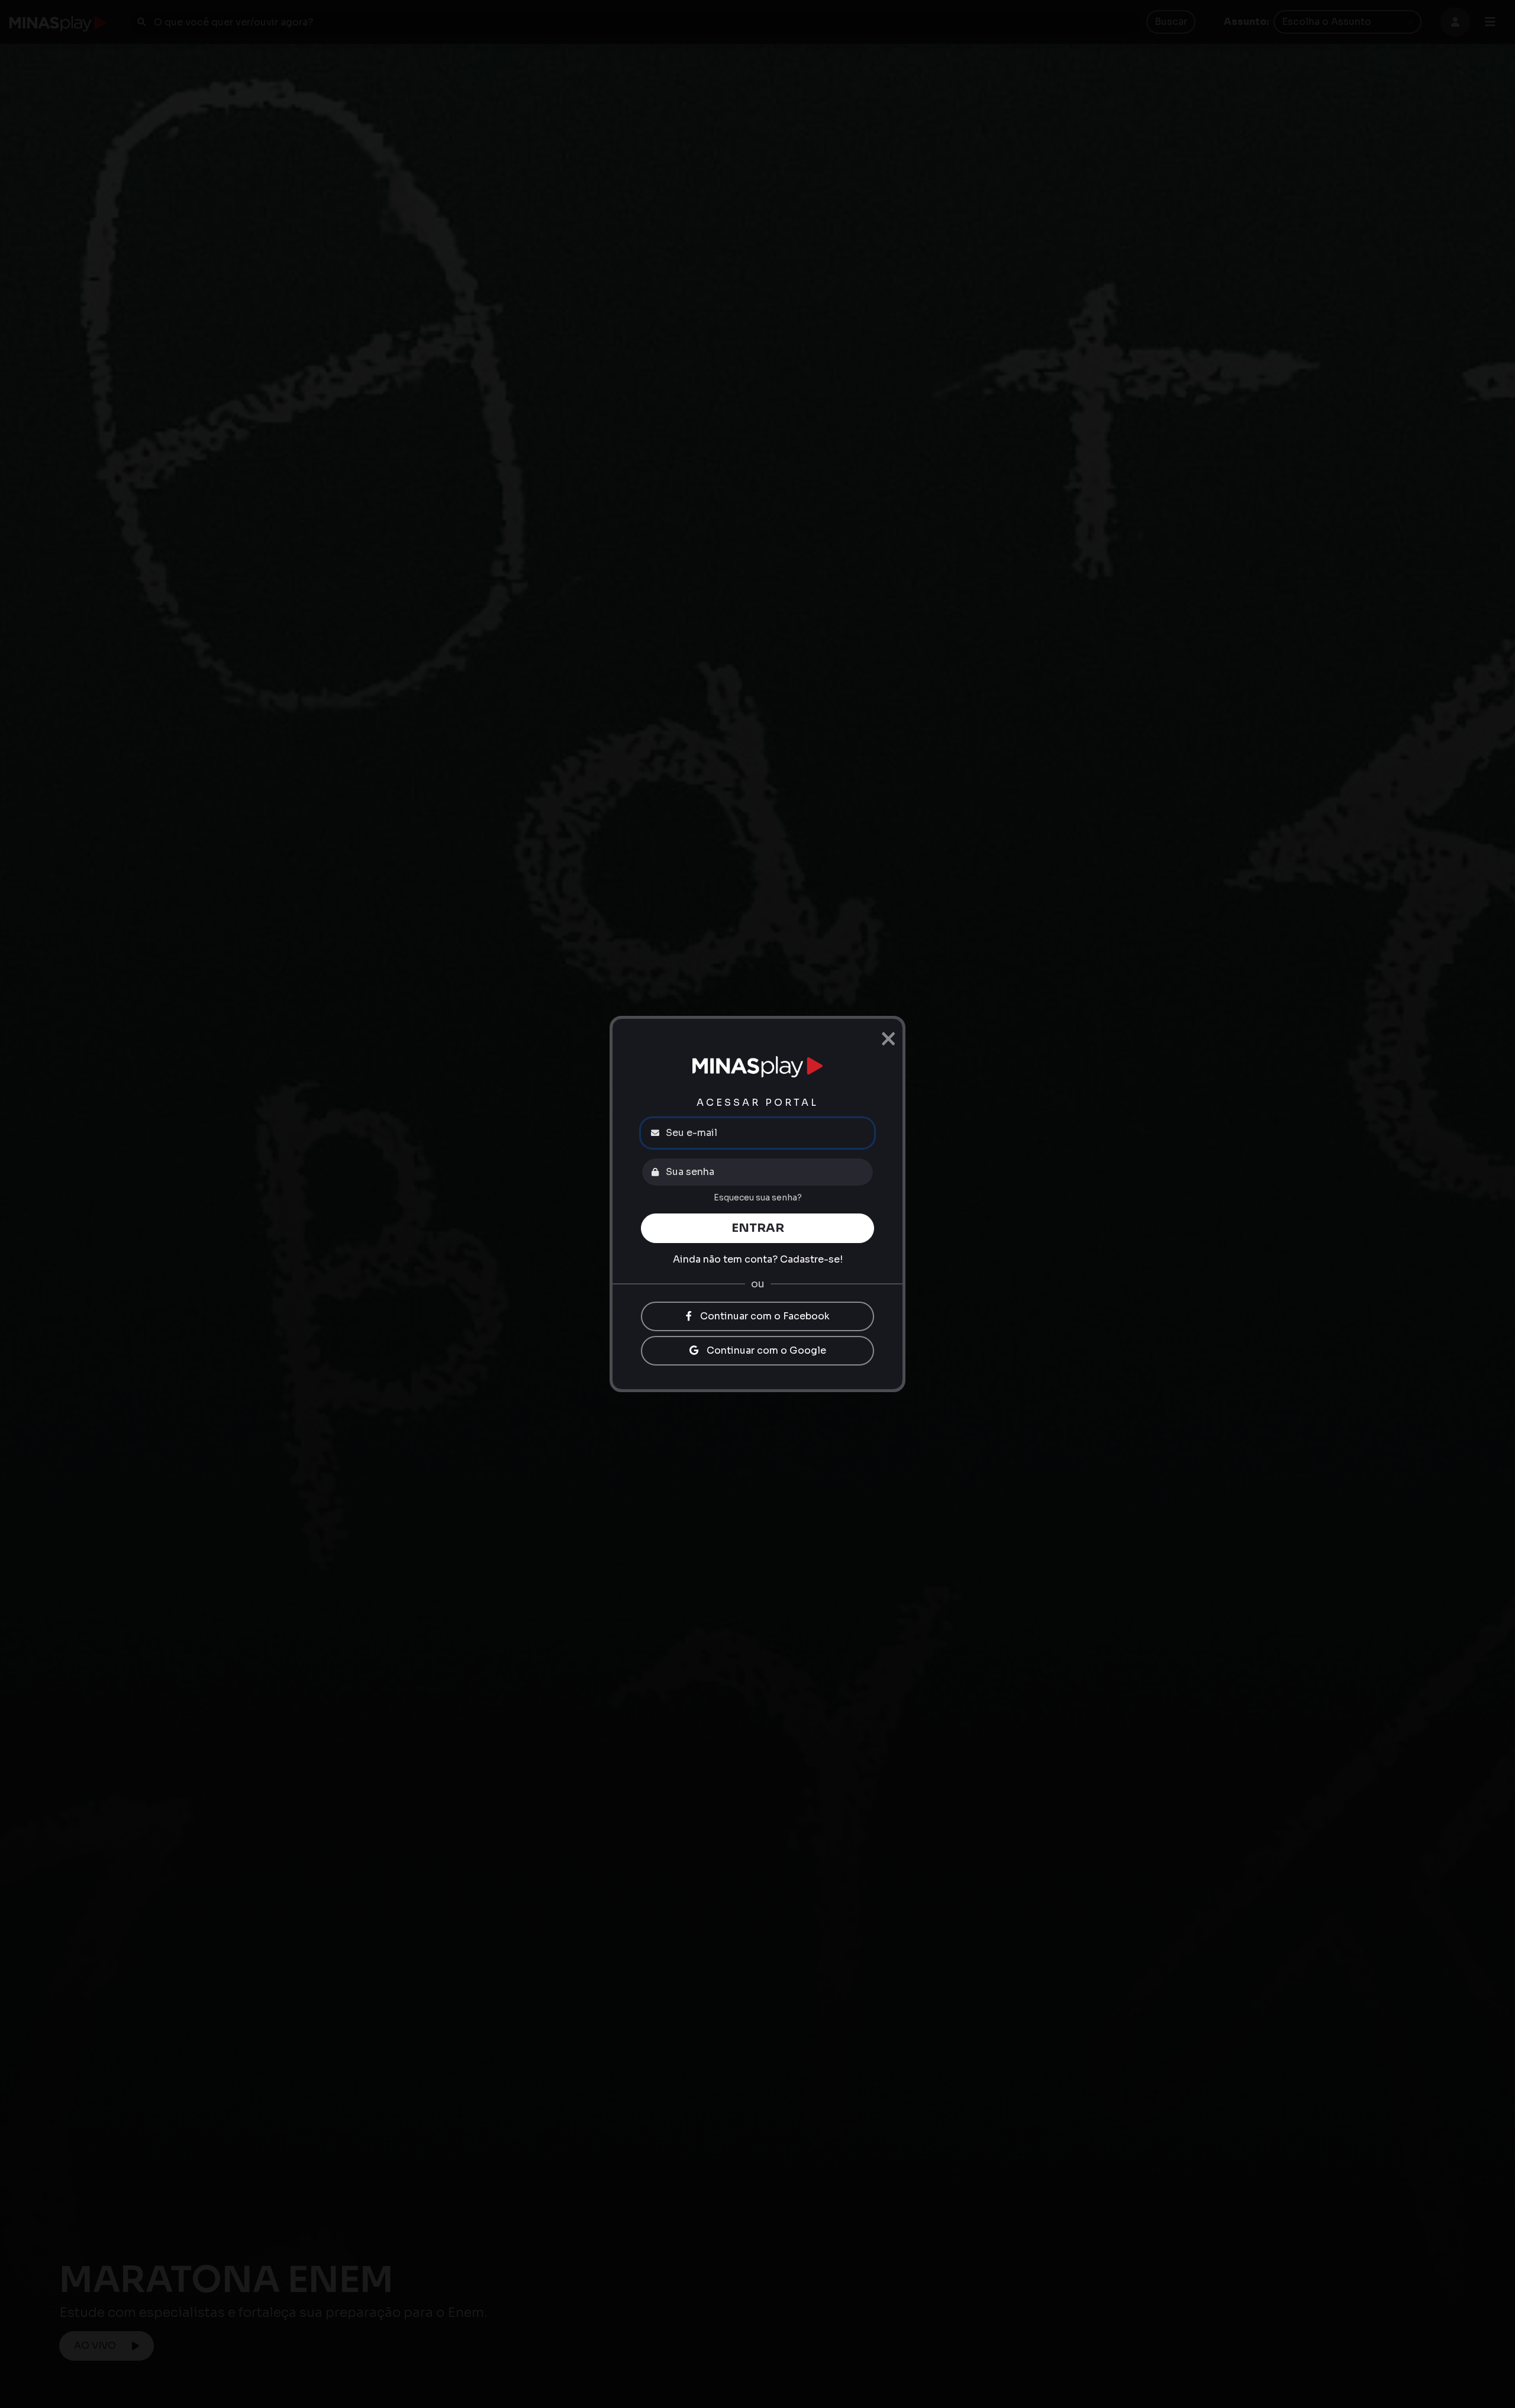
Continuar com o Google (765, 1350)
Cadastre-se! (811, 1259)
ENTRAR (758, 1228)
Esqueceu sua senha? (758, 1197)
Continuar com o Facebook (764, 1316)
